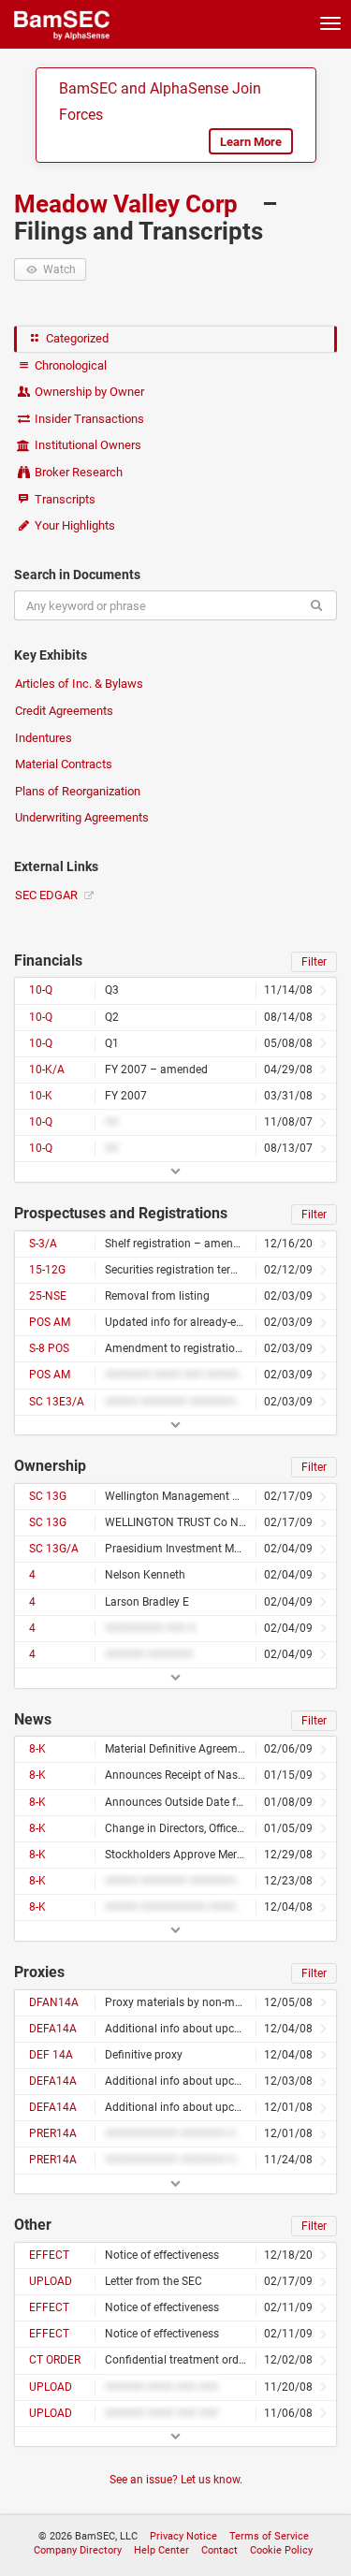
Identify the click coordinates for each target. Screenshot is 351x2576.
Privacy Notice (183, 2536)
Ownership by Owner (88, 392)
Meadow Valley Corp (129, 204)
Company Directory (78, 2550)
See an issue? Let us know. (176, 2480)
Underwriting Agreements (82, 817)
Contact (219, 2550)
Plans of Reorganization (78, 791)
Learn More (251, 142)
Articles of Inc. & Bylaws (79, 684)
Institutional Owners (87, 445)
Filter (314, 962)
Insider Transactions (88, 419)
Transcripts (64, 499)
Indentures (44, 738)
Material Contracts (64, 764)
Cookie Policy (281, 2550)
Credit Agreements (64, 711)
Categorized (76, 338)
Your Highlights (73, 525)
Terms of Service (269, 2536)
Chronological (69, 365)
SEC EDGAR (48, 895)
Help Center (161, 2550)
